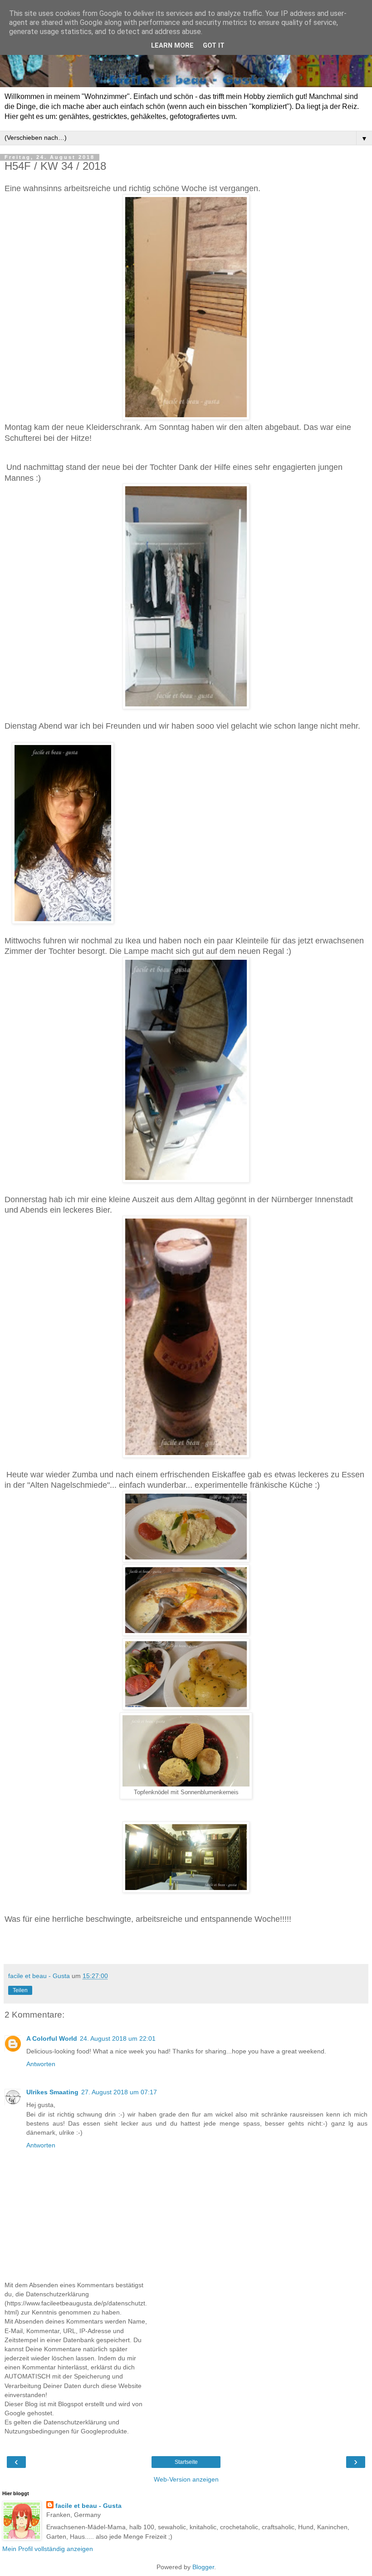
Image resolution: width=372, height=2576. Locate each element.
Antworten (41, 2064)
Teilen (20, 1990)
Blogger (203, 2567)
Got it (214, 46)
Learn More (172, 46)
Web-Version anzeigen (186, 2479)
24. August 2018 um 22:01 (118, 2038)
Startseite (186, 2462)
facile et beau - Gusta (88, 2506)
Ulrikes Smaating (52, 2092)
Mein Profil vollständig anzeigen (48, 2549)
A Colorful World (52, 2038)
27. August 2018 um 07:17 (119, 2092)
